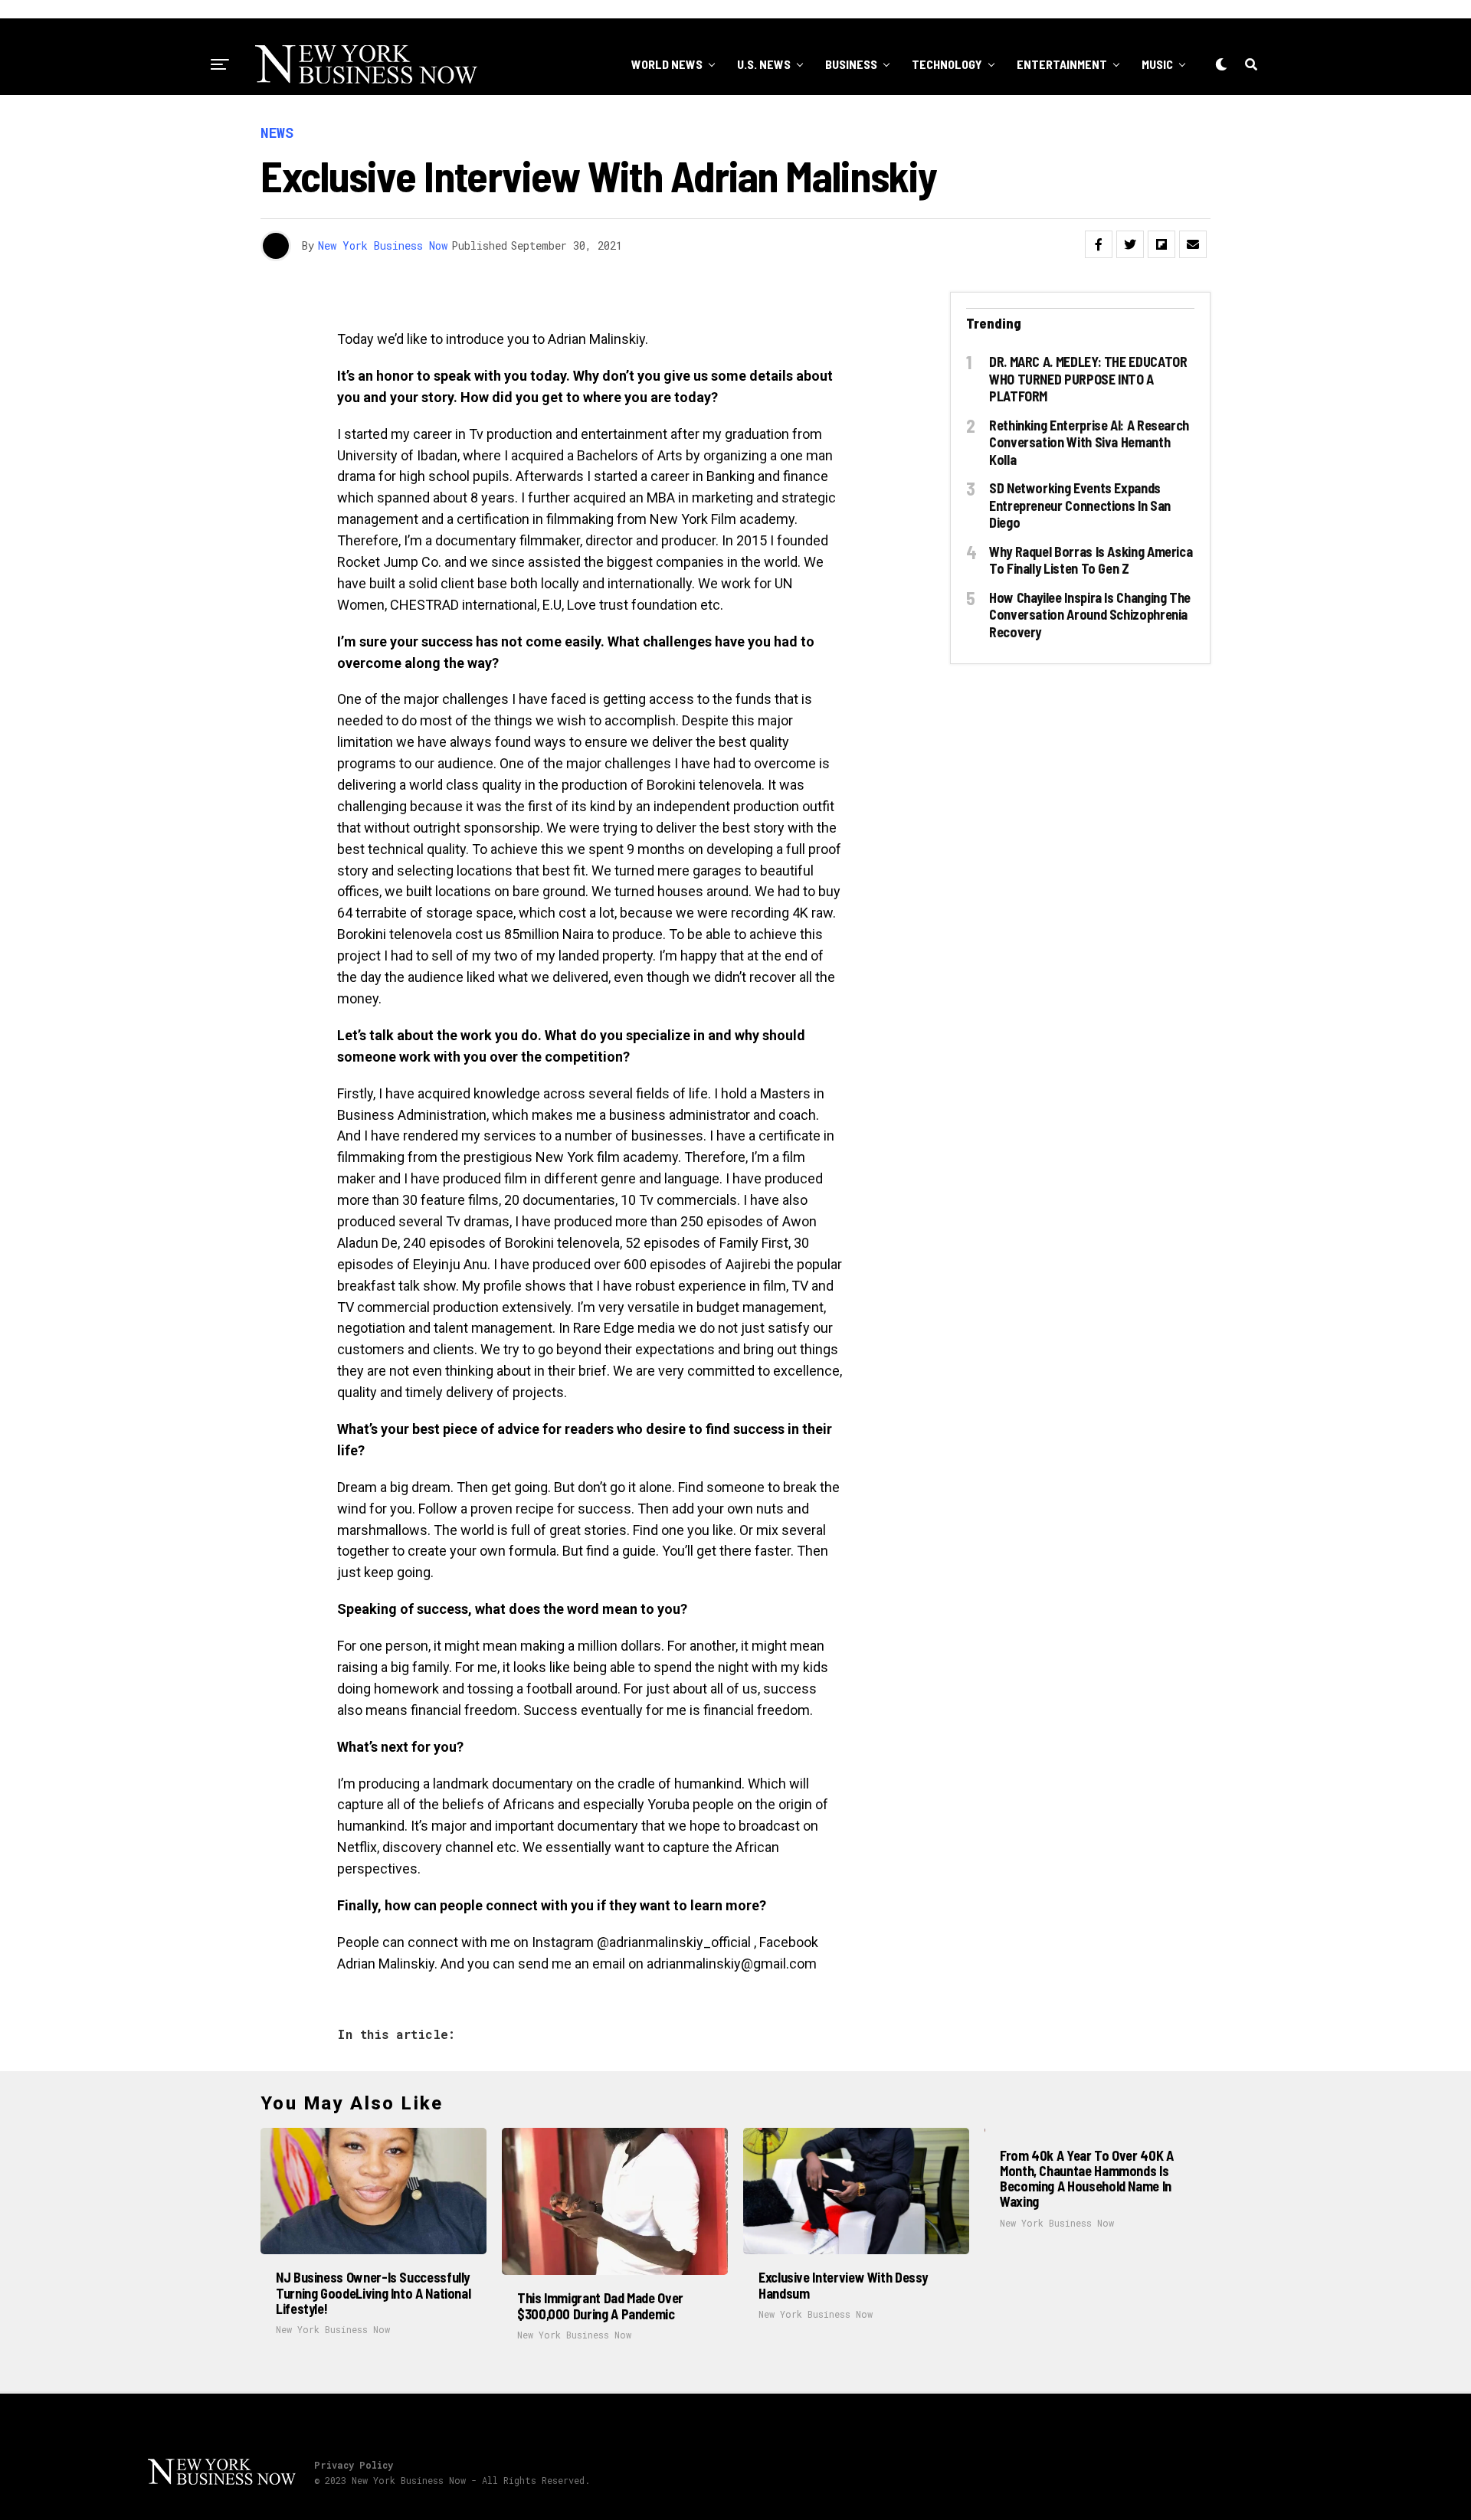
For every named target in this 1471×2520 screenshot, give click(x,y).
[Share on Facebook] (1099, 244)
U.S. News (764, 64)
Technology (947, 64)
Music (1157, 64)
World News (667, 64)
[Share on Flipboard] (1161, 244)
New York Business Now (383, 245)
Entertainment (1062, 64)
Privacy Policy (354, 2465)
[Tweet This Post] (1130, 244)
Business (851, 64)
